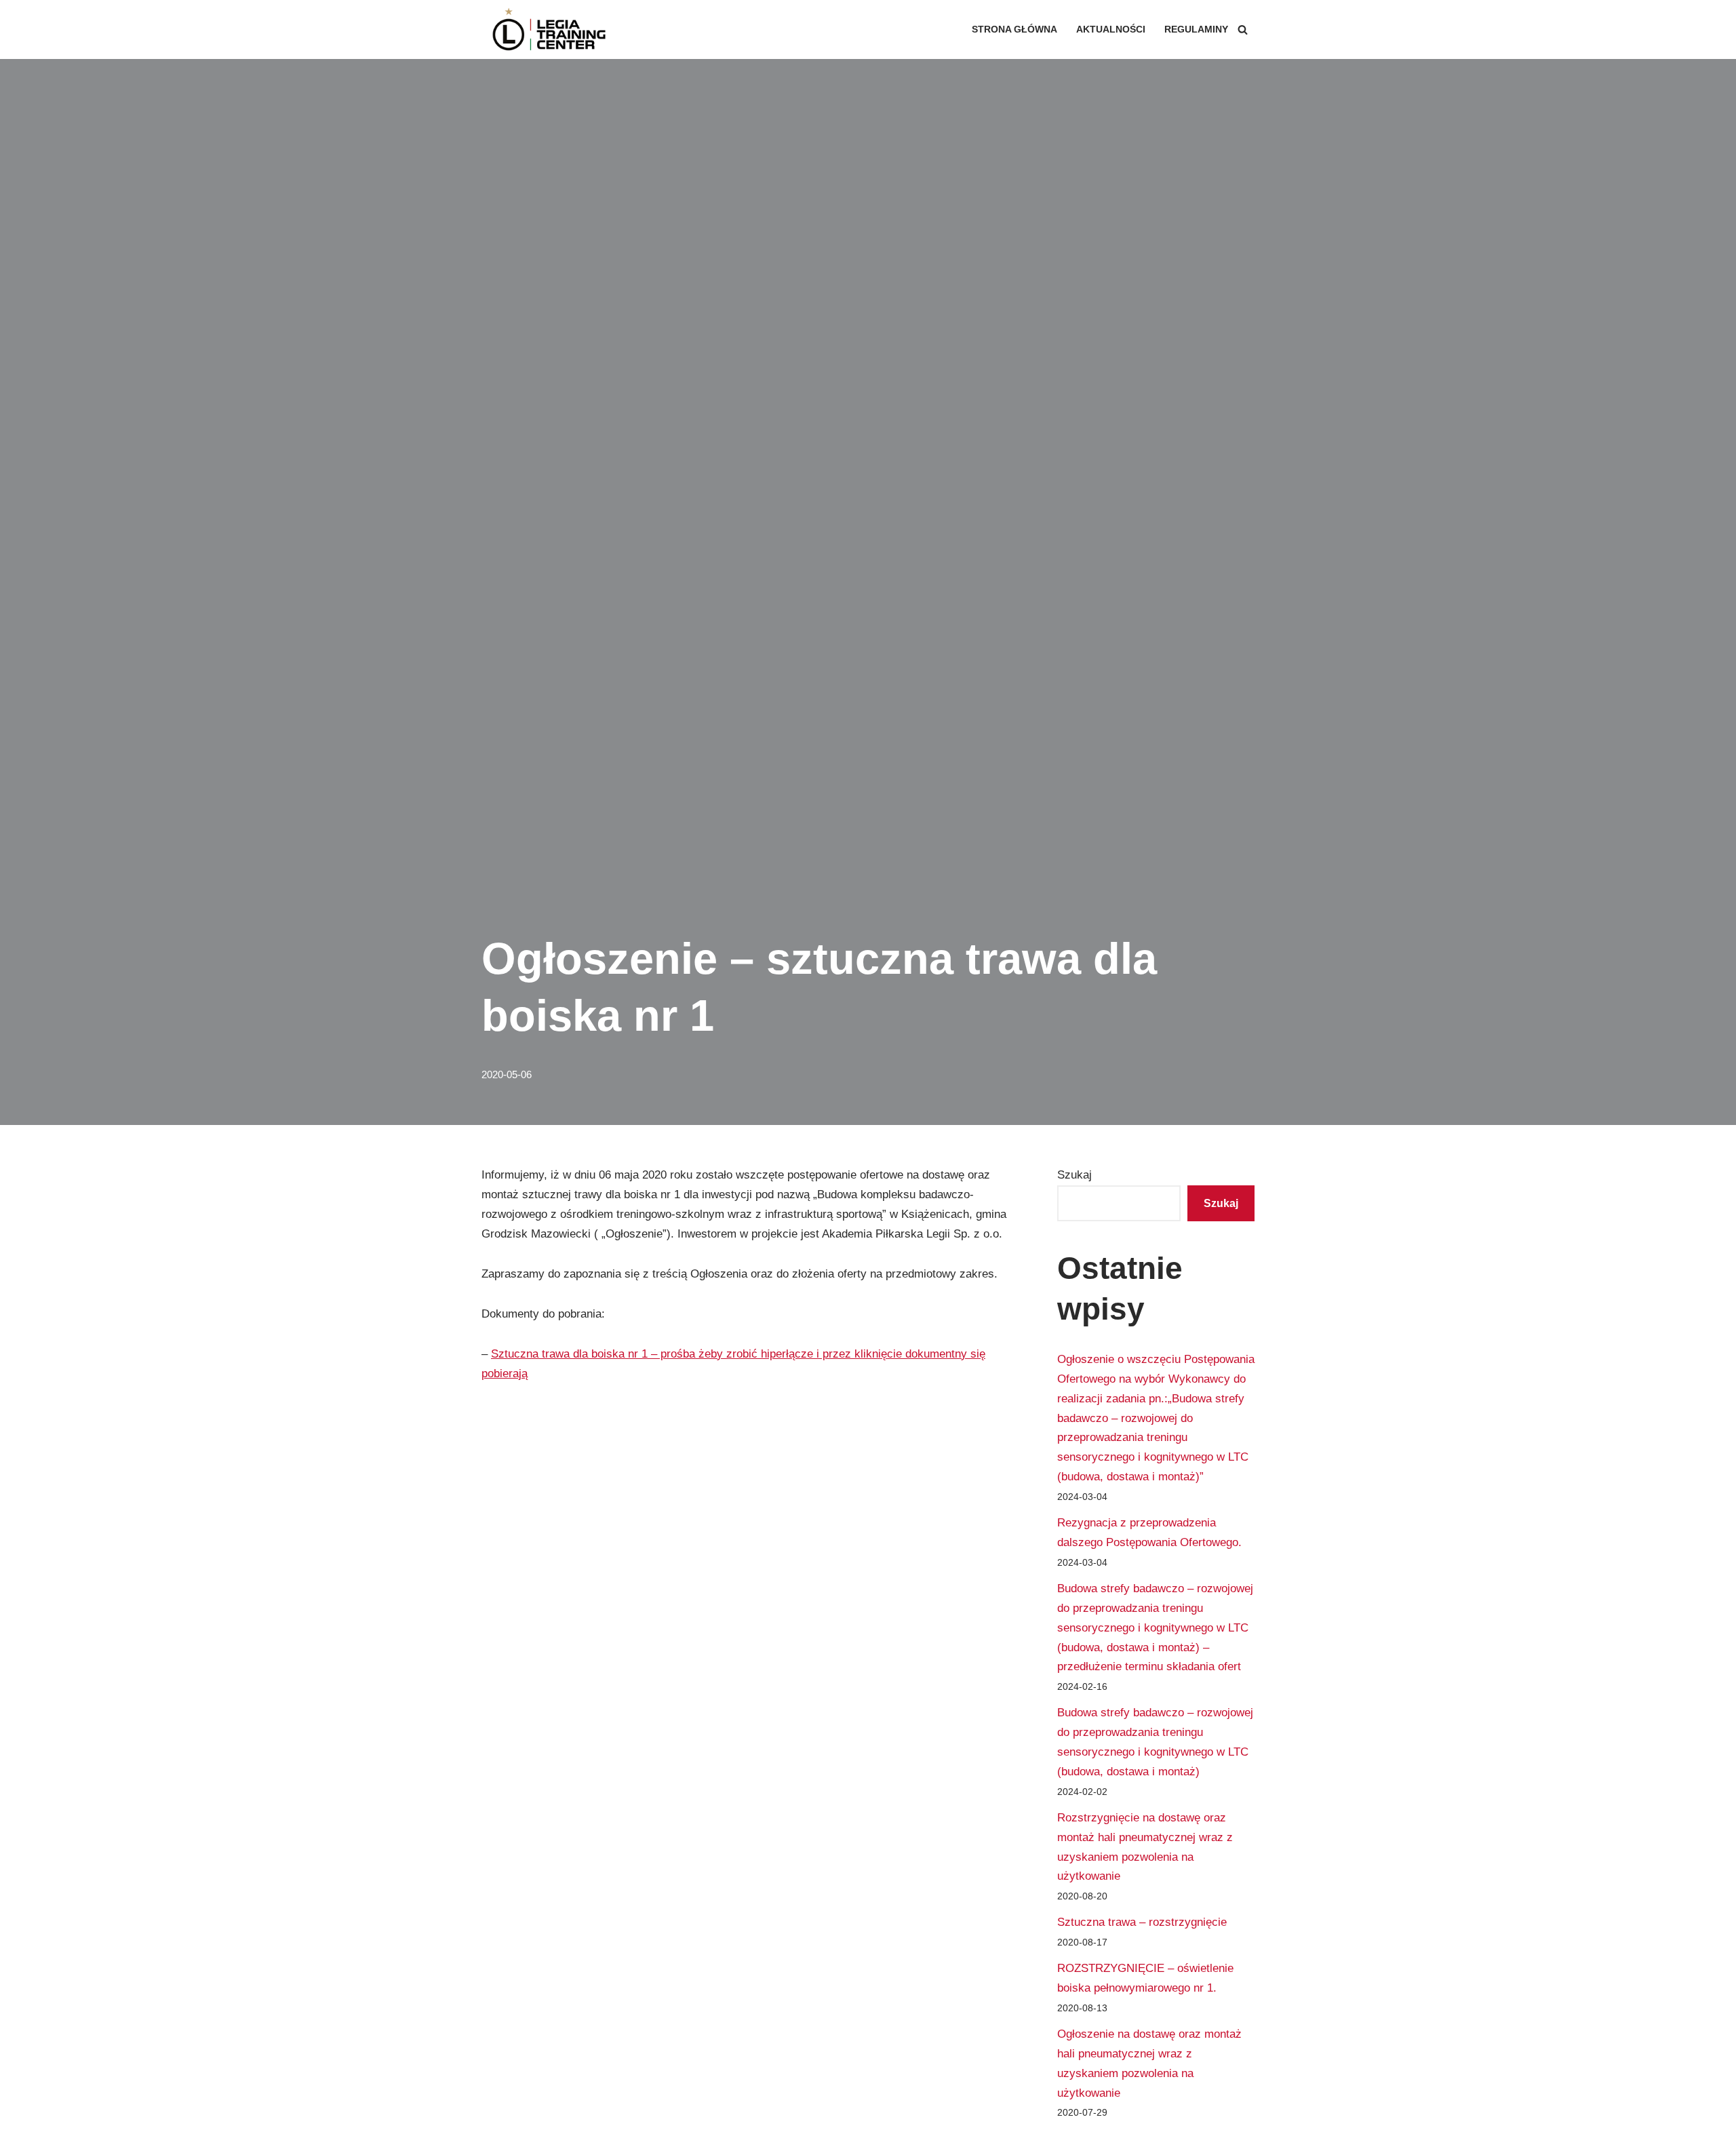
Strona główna (1014, 29)
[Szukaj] (1243, 29)
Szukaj (1074, 1175)
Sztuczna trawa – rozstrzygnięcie (1142, 1922)
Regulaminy (1196, 29)
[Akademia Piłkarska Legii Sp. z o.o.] (549, 29)
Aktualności (1111, 29)
